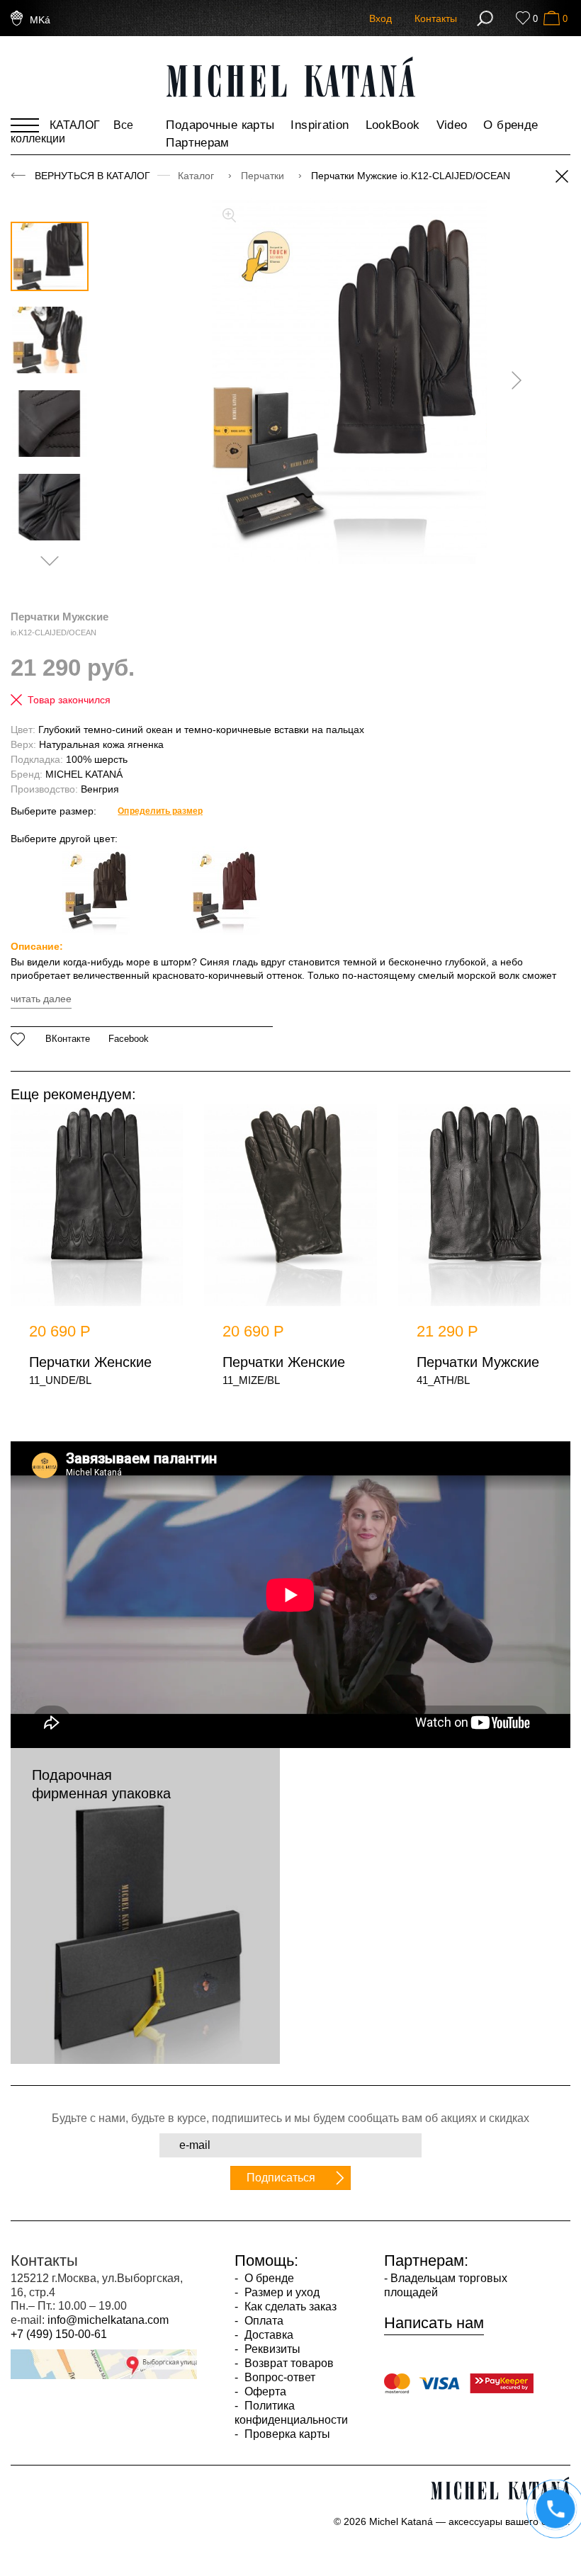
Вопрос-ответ (278, 2377)
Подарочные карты (220, 125)
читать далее (41, 999)
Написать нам (434, 2323)
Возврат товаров (288, 2363)
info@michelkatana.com (108, 2320)
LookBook (393, 125)
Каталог (197, 176)
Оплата (263, 2321)
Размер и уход (281, 2292)
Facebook (129, 1039)
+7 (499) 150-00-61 (59, 2334)
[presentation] (512, 380)
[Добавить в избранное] (18, 1039)
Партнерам (197, 143)
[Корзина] (552, 18)
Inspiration (320, 125)
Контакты (436, 18)
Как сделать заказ (289, 2307)
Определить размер (160, 811)
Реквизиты (271, 2349)
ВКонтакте (68, 1039)
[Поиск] (485, 18)
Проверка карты (286, 2434)
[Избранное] (523, 18)
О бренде (511, 125)
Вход (380, 18)
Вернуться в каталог (92, 176)
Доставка (267, 2335)
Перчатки (264, 176)
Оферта (264, 2391)
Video (452, 125)
